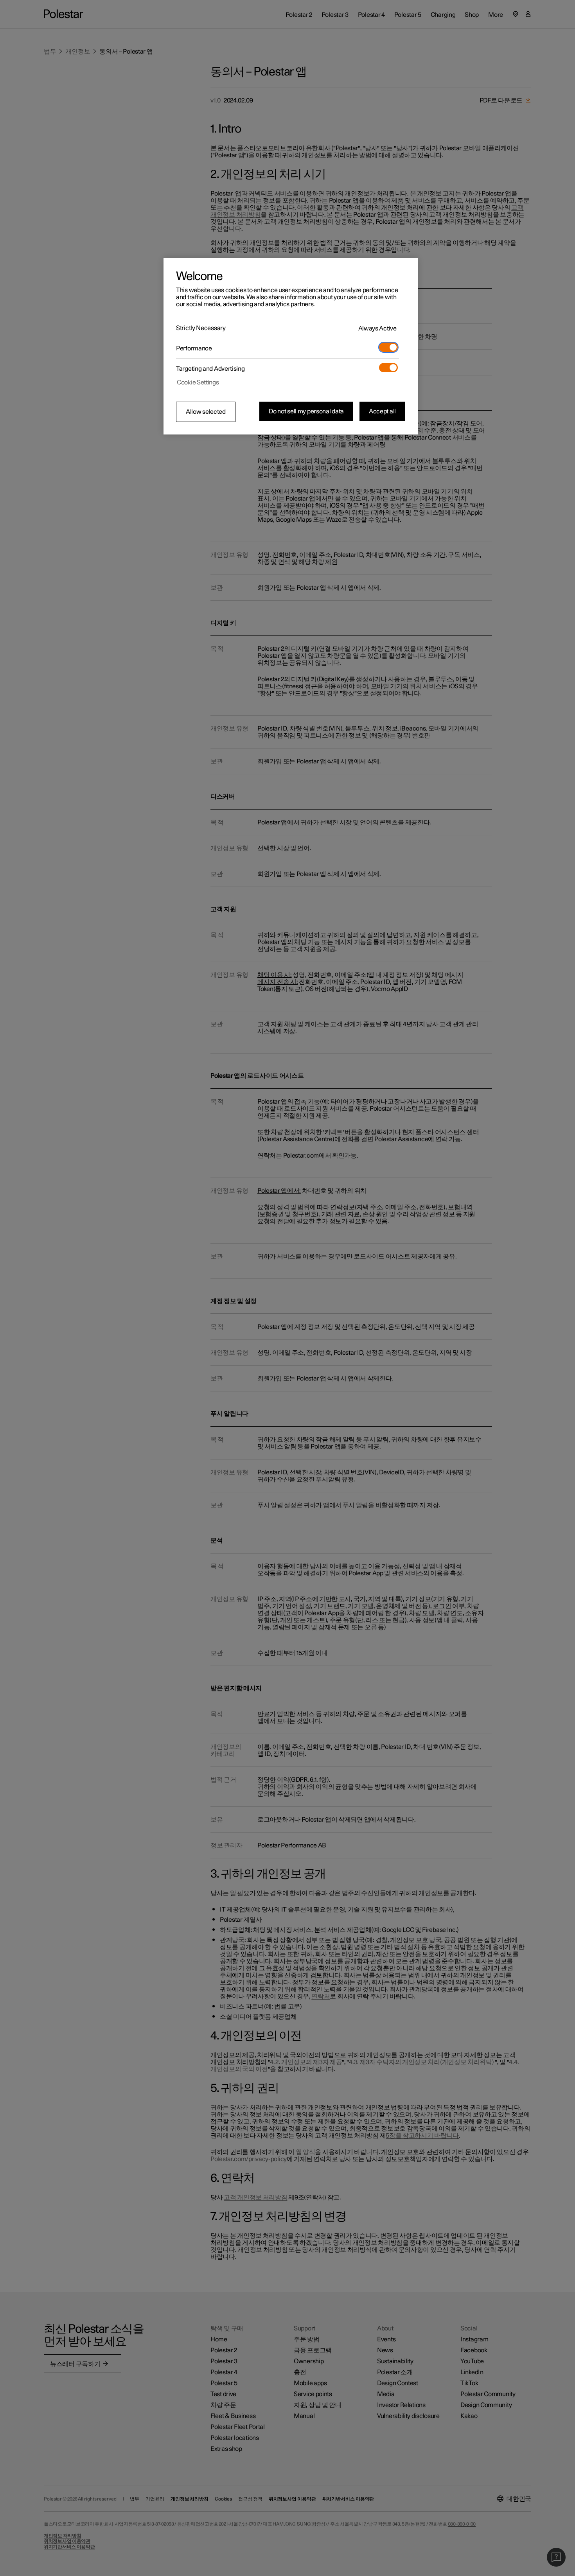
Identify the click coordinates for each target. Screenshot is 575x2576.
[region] (291, 346)
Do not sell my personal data (306, 411)
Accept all (382, 411)
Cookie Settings (198, 382)
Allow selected (206, 412)
